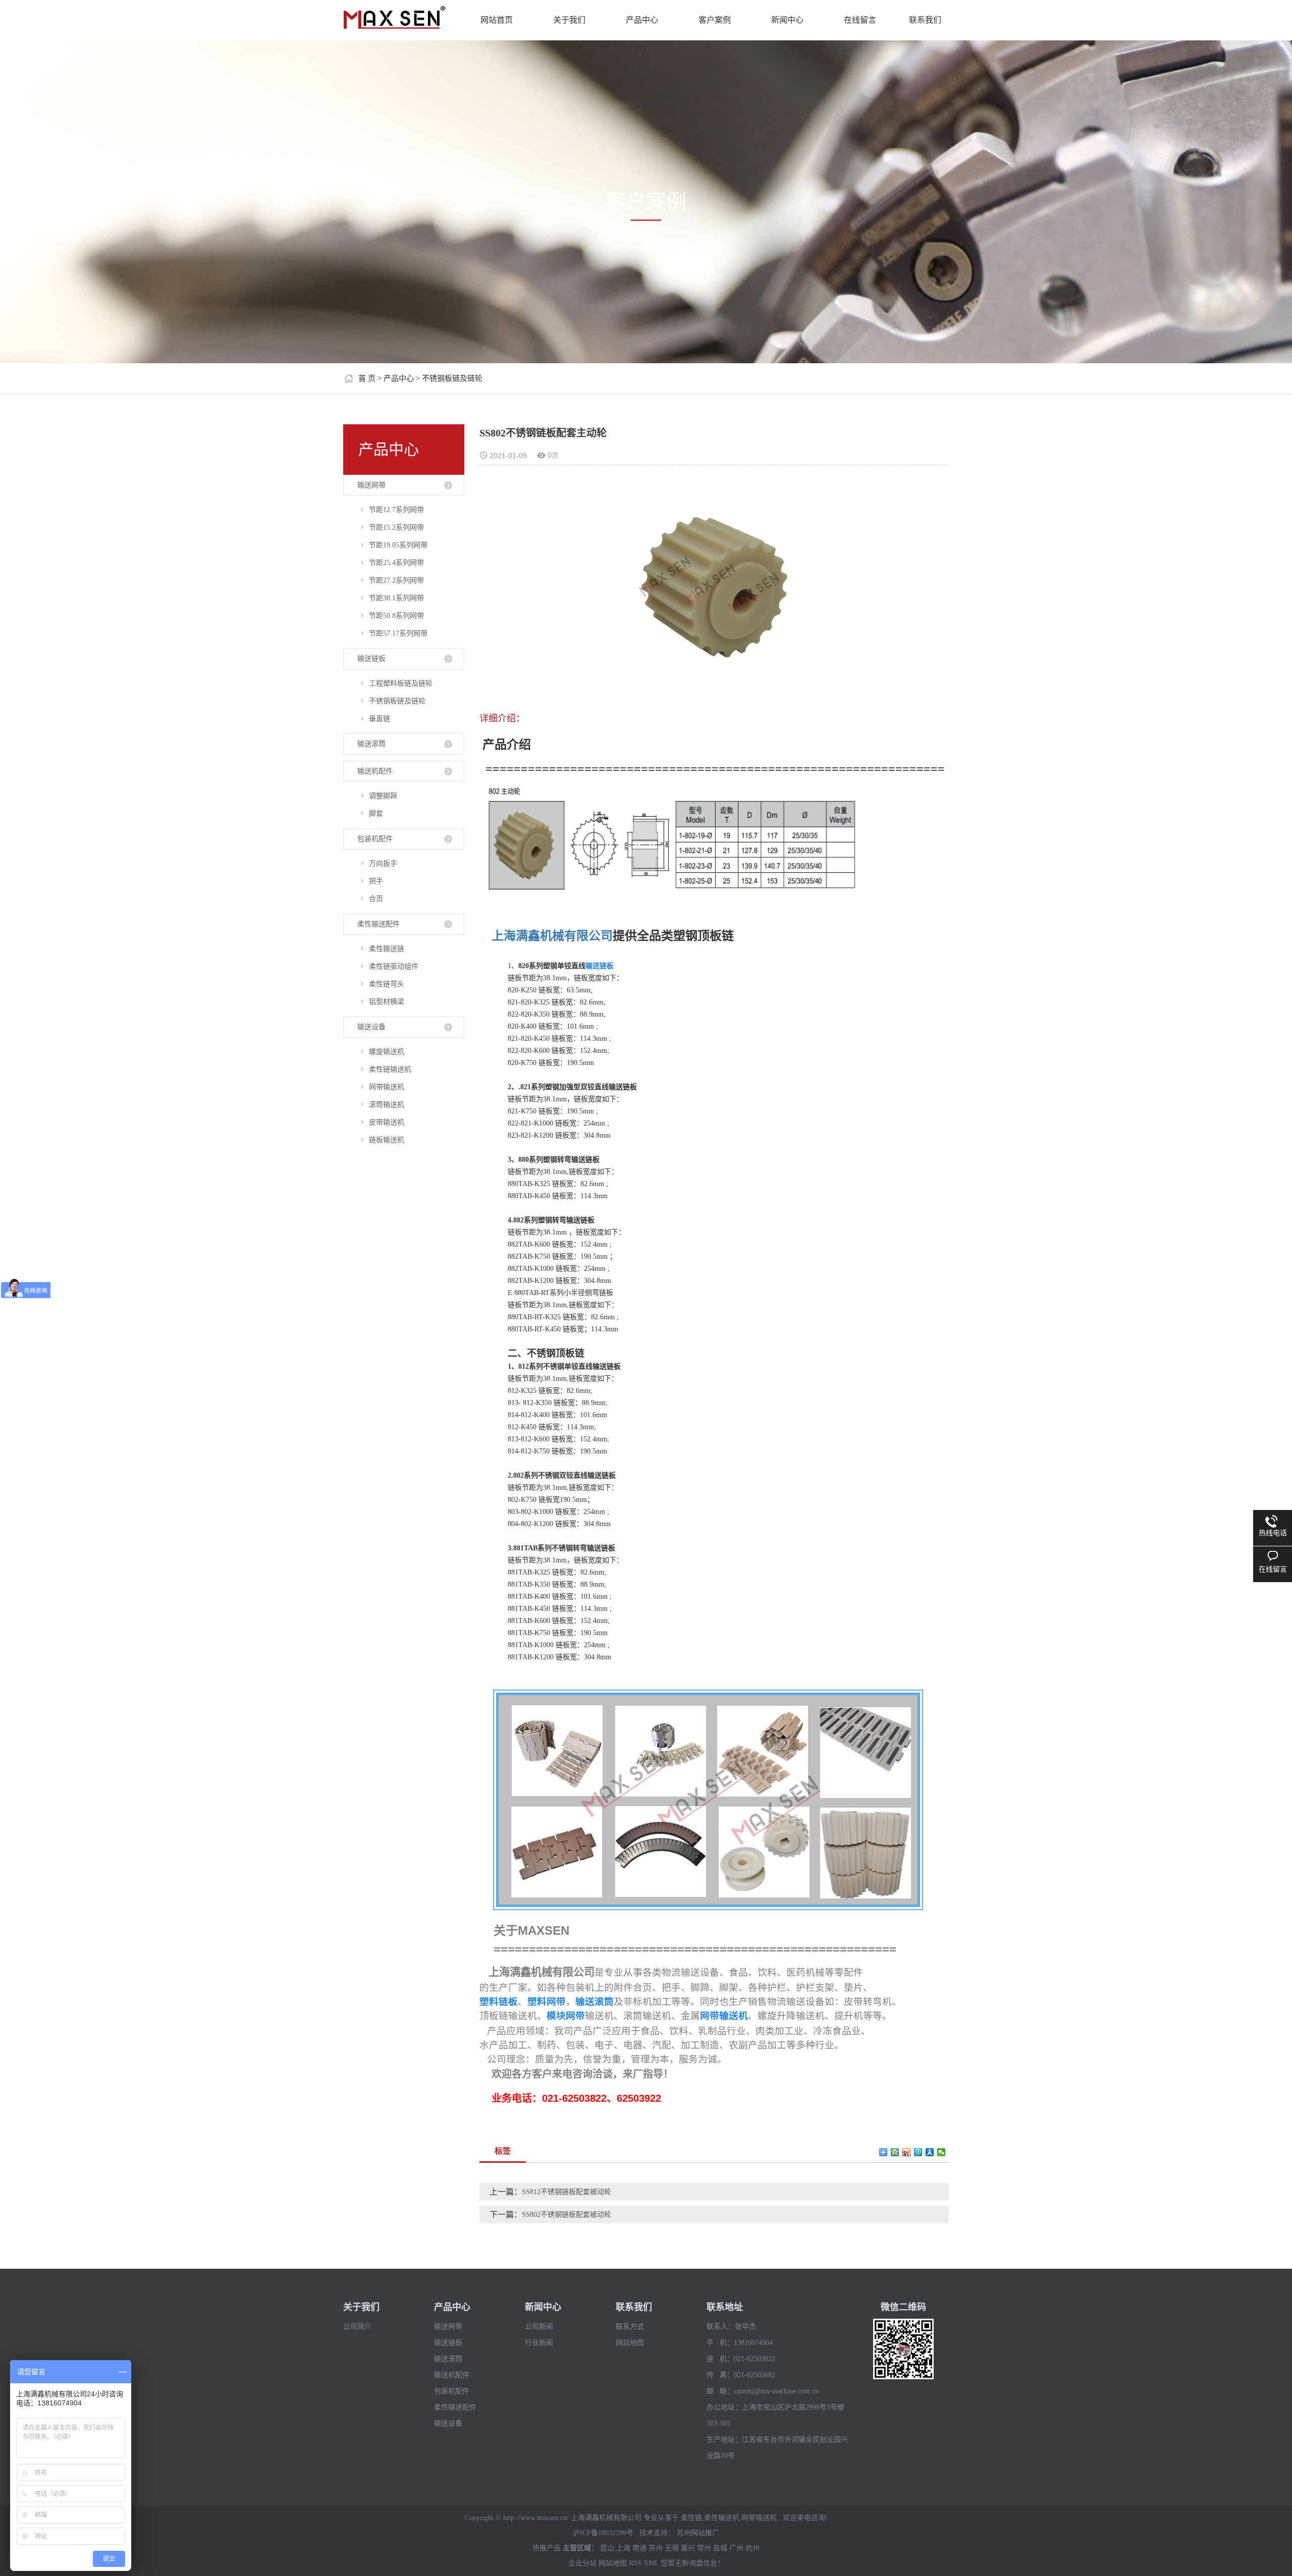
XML (651, 2563)
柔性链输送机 (390, 1069)
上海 (623, 2548)
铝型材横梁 (387, 1002)
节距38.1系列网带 (396, 598)
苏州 (656, 2548)
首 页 (367, 378)
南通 (639, 2548)
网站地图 (630, 2343)
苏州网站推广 (698, 2533)
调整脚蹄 (383, 796)
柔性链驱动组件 (394, 966)
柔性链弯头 (387, 984)
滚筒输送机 (387, 1105)
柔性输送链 (387, 949)
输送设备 (371, 1027)
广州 (736, 2548)
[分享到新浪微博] (907, 2152)
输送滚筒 (371, 744)
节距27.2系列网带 (396, 580)
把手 (376, 881)
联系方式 (630, 2327)
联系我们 (925, 20)
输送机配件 (375, 771)
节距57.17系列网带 (398, 633)
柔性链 (691, 2518)
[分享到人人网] (930, 2152)
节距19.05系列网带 (398, 545)
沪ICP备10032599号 (603, 2533)
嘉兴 (688, 2548)
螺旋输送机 (387, 1052)
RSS (635, 2563)
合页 (376, 899)
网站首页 (497, 20)
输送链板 (371, 659)
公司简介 (357, 2327)
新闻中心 (787, 20)
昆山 (607, 2548)
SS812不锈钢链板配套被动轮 (567, 2192)
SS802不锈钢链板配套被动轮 (567, 2215)
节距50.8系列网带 (396, 616)
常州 (704, 2548)
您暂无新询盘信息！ (692, 2563)
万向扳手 (383, 863)
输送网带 (371, 485)
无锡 (672, 2548)
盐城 (720, 2548)
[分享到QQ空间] (895, 2152)
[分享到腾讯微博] (918, 2152)
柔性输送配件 (379, 924)
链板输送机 (387, 1140)
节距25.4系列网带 (396, 563)
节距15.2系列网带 (396, 527)
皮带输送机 (387, 1122)
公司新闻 (539, 2327)
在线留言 (860, 20)
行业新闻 (539, 2343)
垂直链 (380, 719)
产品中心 (642, 20)
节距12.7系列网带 (396, 510)
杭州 (752, 2548)
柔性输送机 (722, 2518)
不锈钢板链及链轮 (452, 378)
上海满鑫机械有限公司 (552, 936)
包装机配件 (375, 839)
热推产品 (547, 2548)
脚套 (376, 814)
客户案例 (715, 20)
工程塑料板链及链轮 (401, 683)
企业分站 (582, 2563)
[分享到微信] (941, 2152)
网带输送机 (387, 1087)
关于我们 (569, 20)
